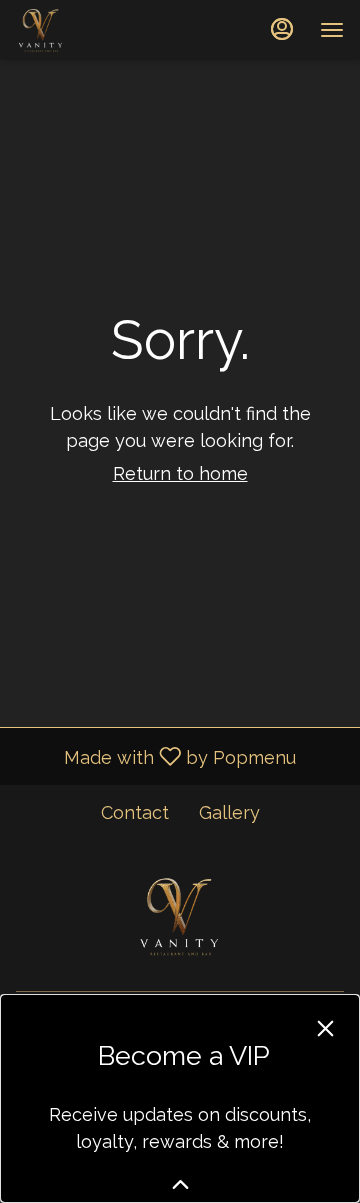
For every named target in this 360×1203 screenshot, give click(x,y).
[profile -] (282, 29)
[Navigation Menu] (332, 30)
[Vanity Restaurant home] (106, 30)
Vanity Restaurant (180, 916)
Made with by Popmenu (155, 756)
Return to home (180, 473)
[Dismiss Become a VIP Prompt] (325, 1028)
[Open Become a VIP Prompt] (180, 1184)
